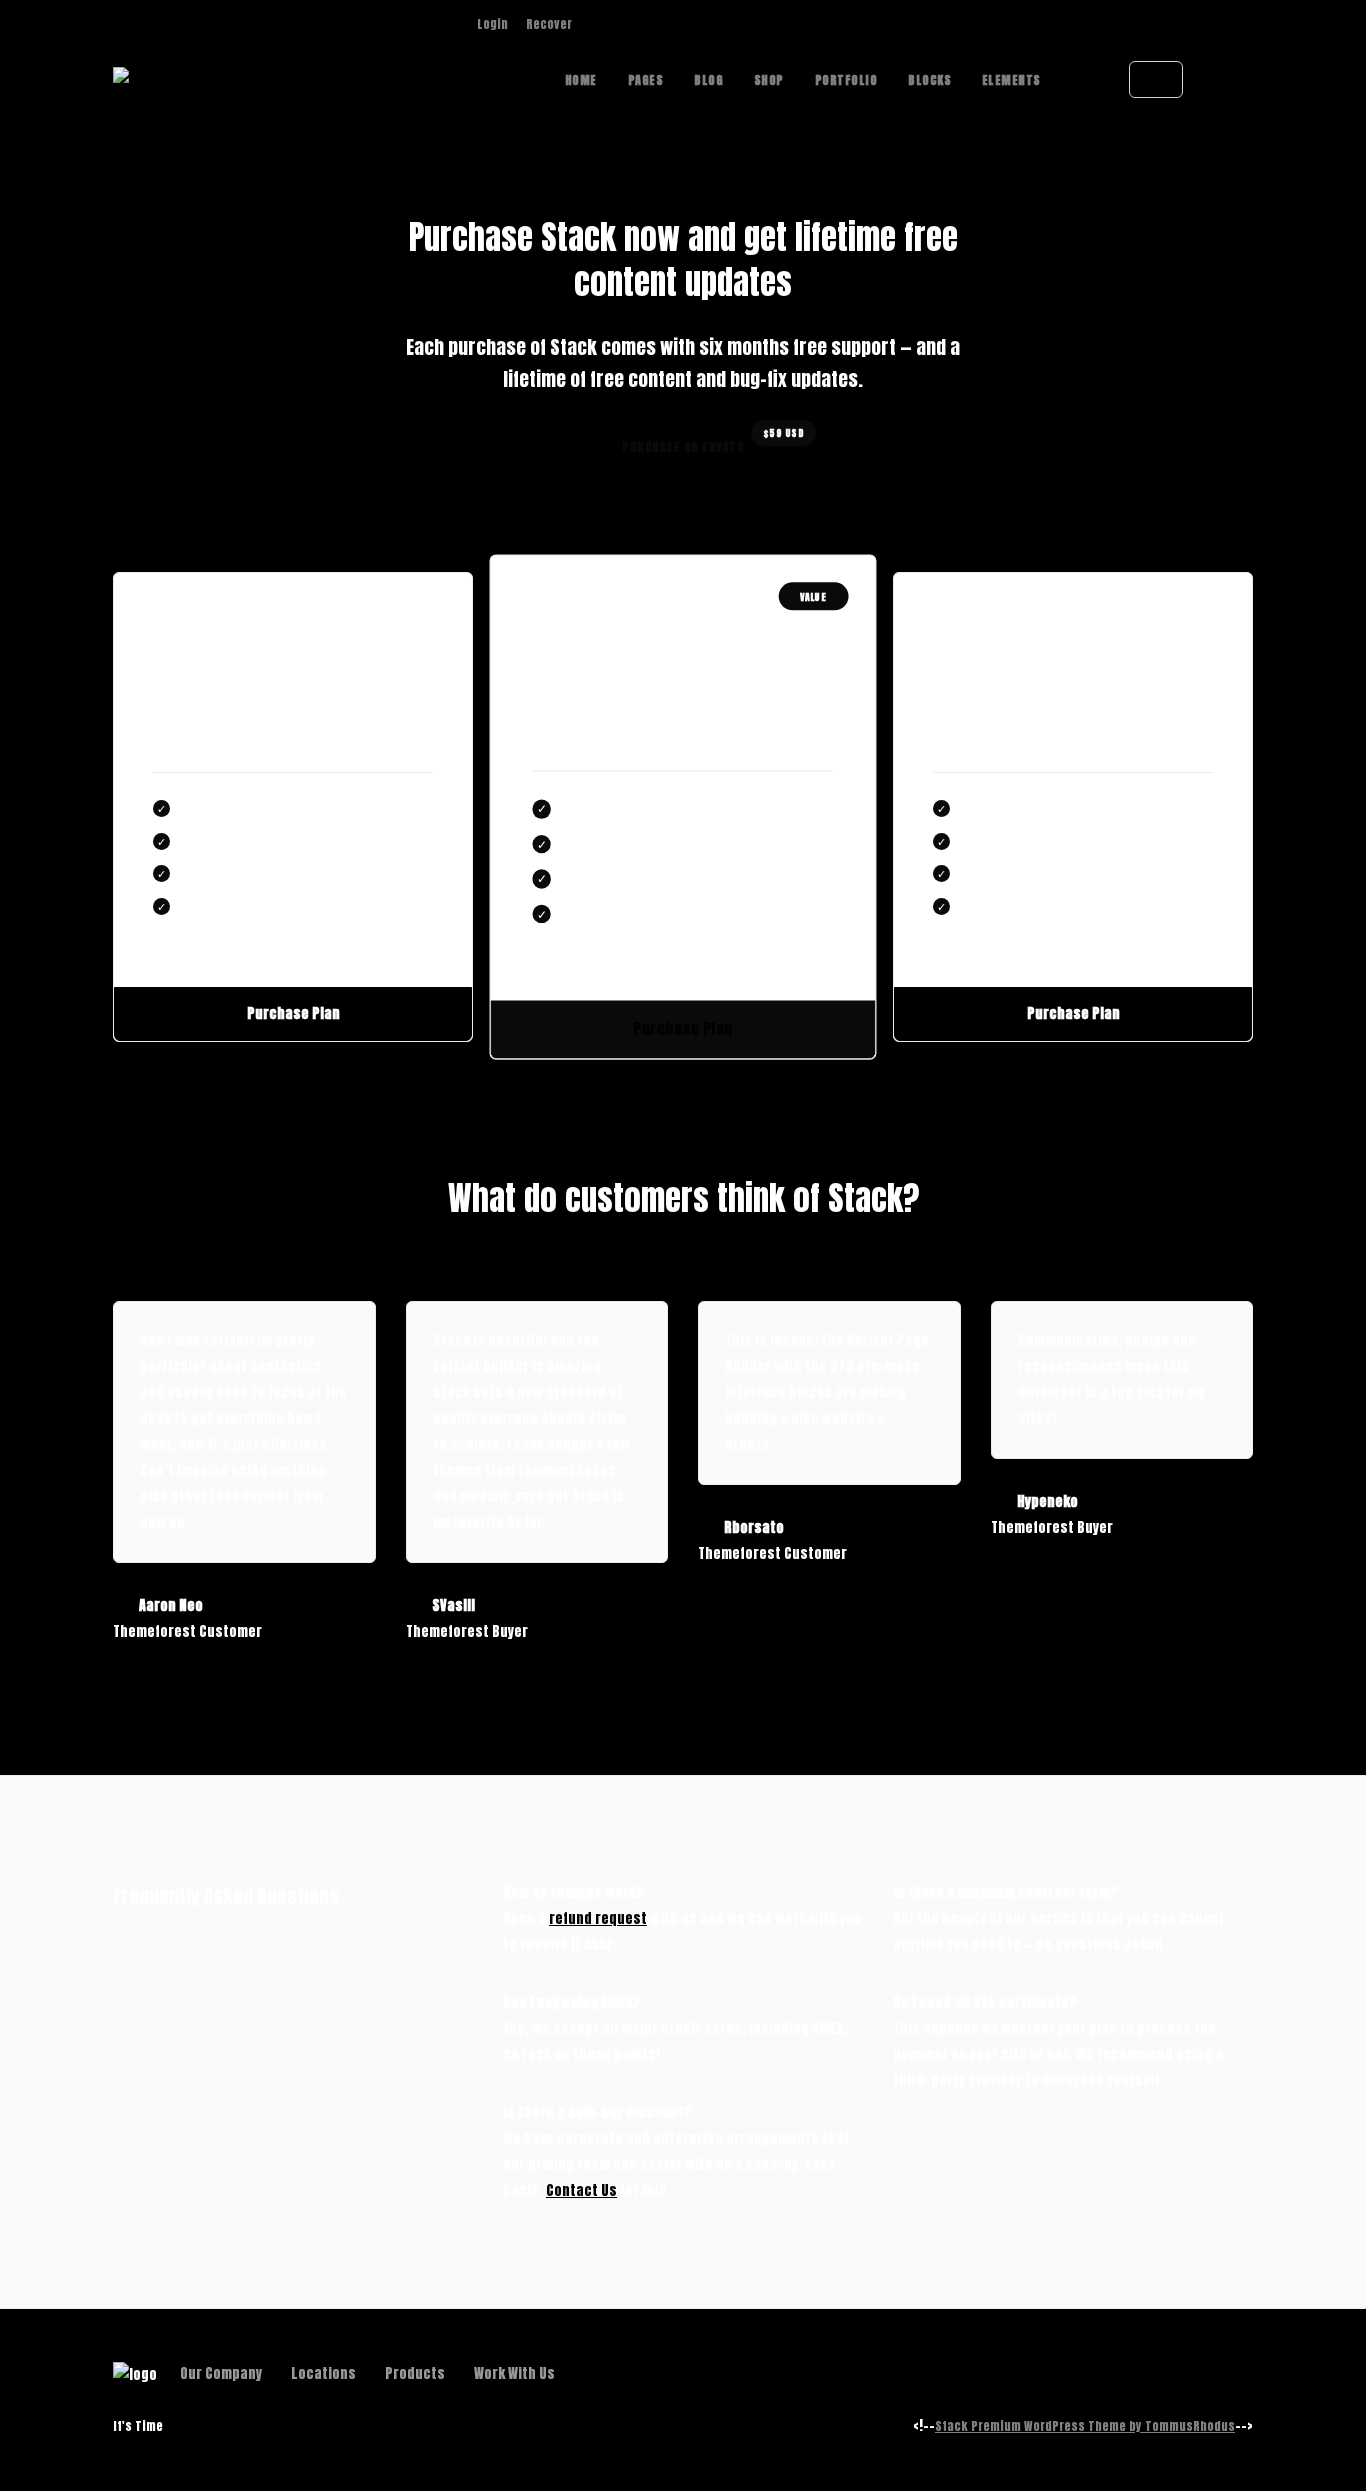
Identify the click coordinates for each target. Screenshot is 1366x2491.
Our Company (221, 2373)
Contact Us (581, 2190)
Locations (323, 2373)
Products (415, 2373)
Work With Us (514, 2373)
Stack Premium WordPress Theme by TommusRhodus (1085, 2426)
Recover (549, 24)
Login (492, 24)
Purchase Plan (293, 1013)
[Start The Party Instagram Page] (594, 24)
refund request (598, 1918)
